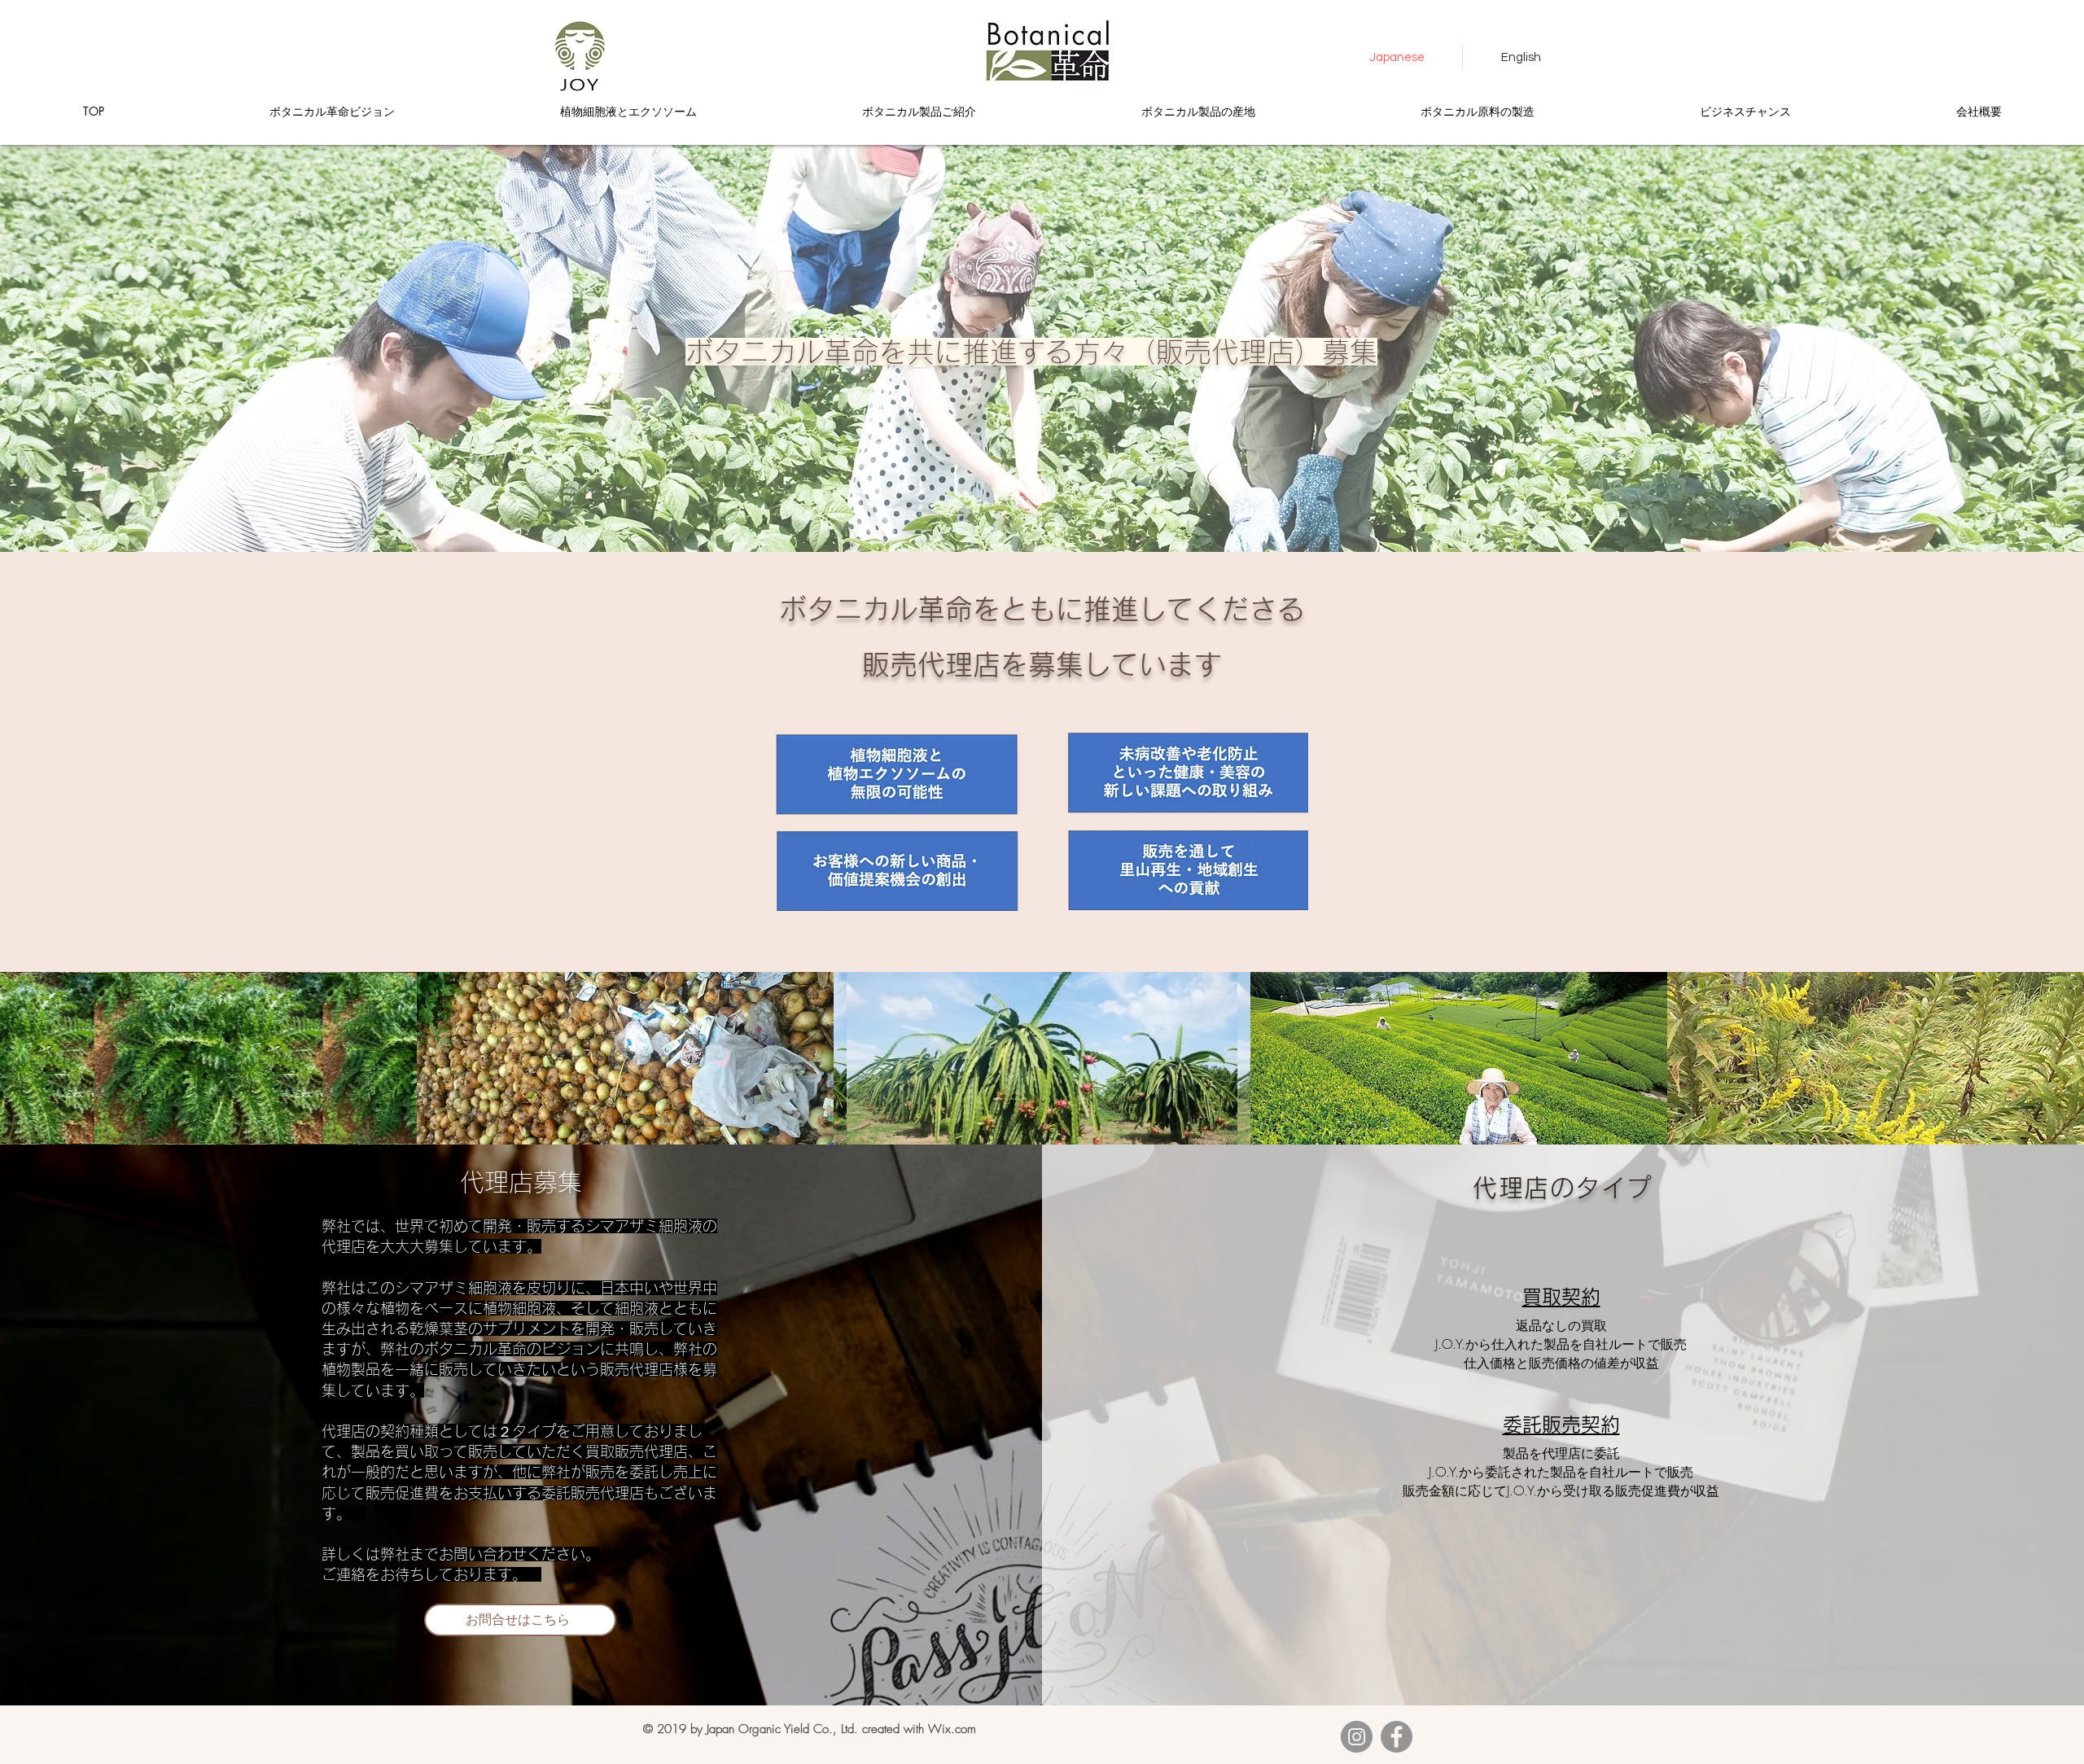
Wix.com (952, 1729)
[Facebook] (1397, 1737)
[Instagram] (1357, 1737)
